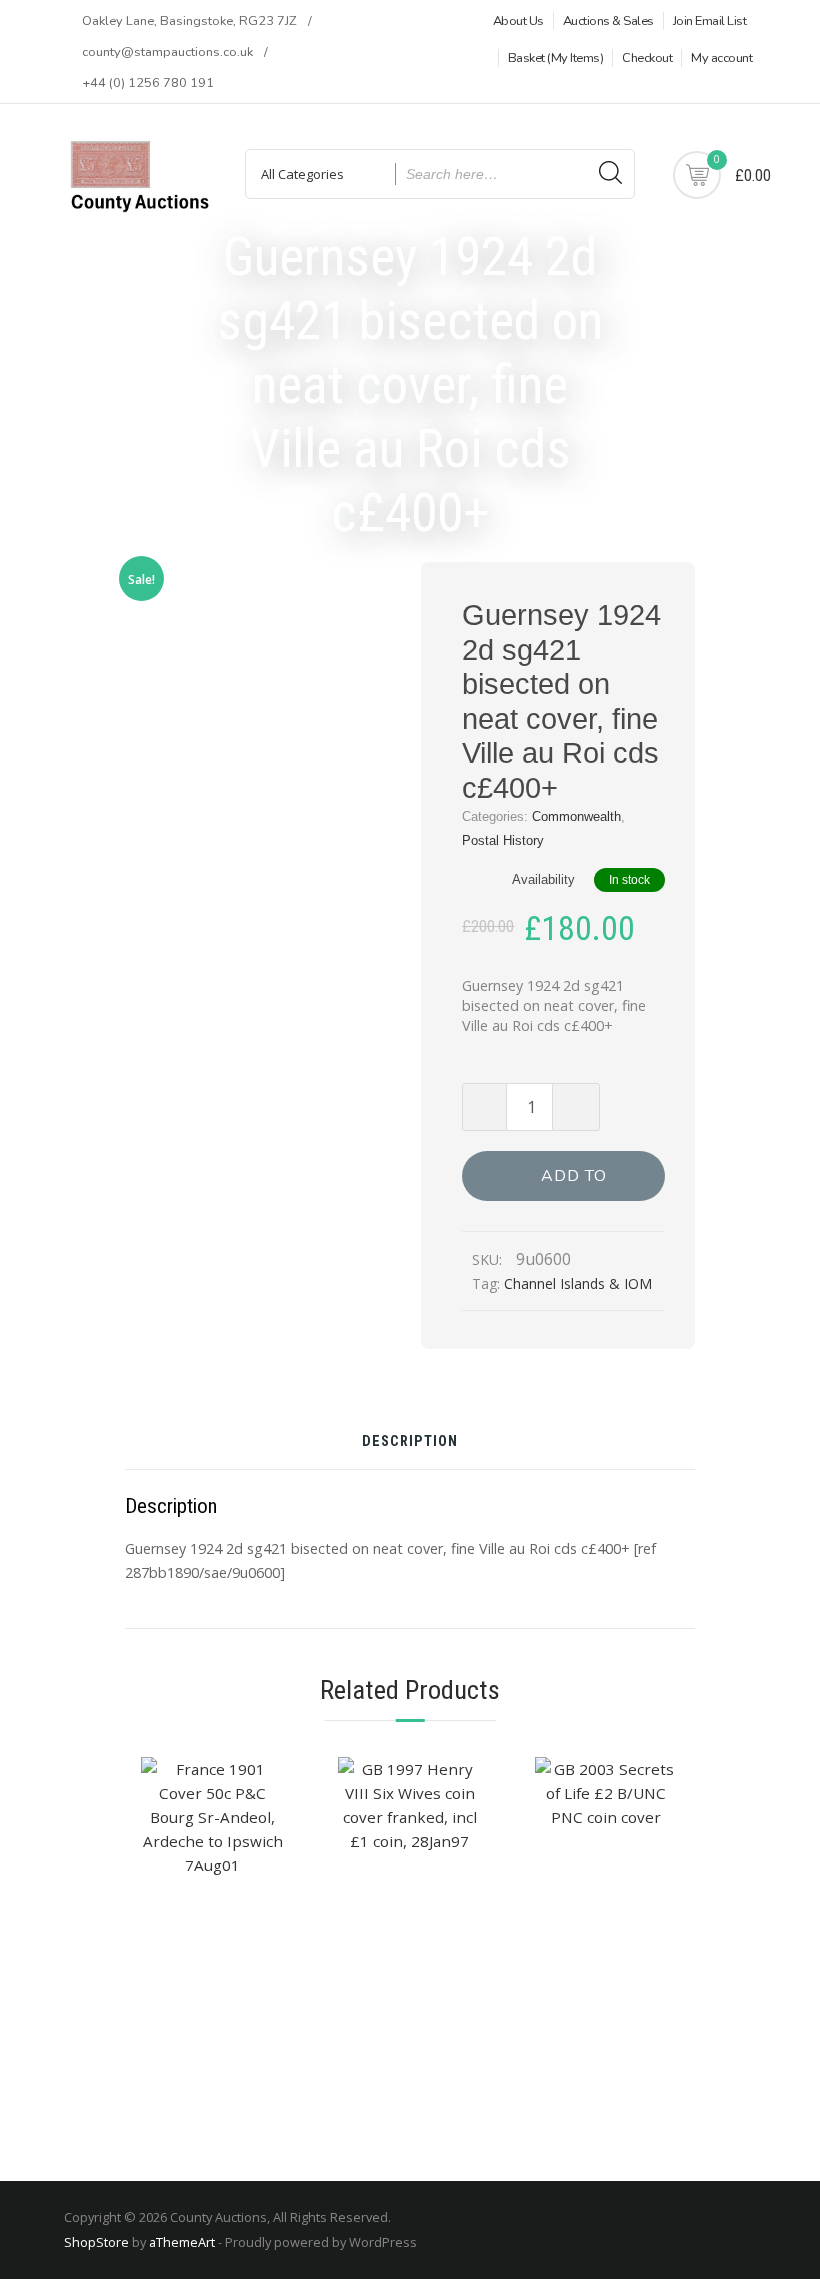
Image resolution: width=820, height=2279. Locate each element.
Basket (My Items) (556, 58)
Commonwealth (576, 816)
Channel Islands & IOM (578, 1283)
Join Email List (710, 21)
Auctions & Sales (608, 21)
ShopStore (96, 2242)
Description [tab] (410, 1442)
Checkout (647, 58)
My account (721, 58)
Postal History (503, 840)
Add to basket (574, 1183)
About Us (518, 21)
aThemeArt (182, 2242)
